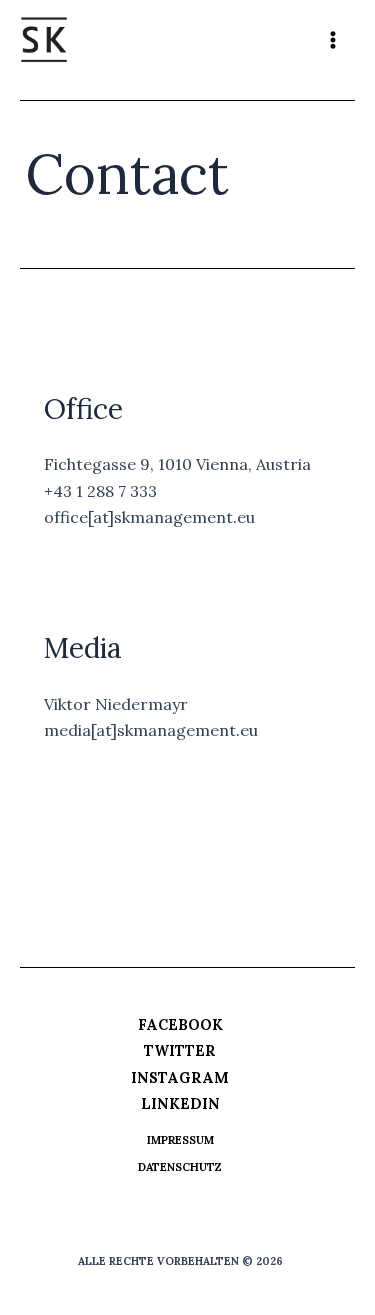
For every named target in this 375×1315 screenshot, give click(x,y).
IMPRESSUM (180, 1140)
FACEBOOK (180, 1025)
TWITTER (180, 1051)
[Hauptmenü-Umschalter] (333, 40)
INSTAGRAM (180, 1078)
